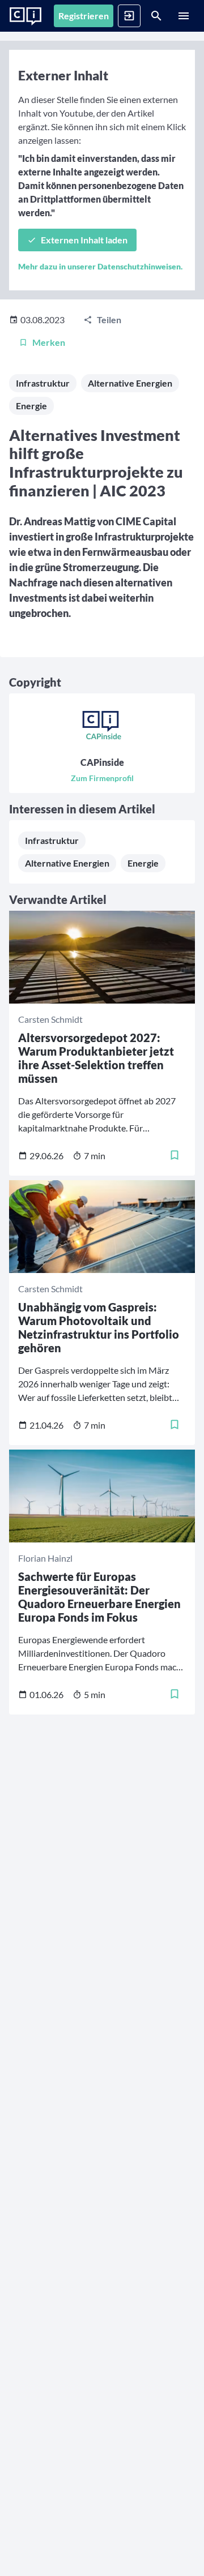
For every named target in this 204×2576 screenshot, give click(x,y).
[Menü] (184, 16)
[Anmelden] (129, 16)
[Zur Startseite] (25, 16)
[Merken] (175, 1155)
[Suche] (156, 16)
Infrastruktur (43, 383)
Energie (31, 406)
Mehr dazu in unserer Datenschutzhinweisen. (100, 266)
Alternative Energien (130, 383)
